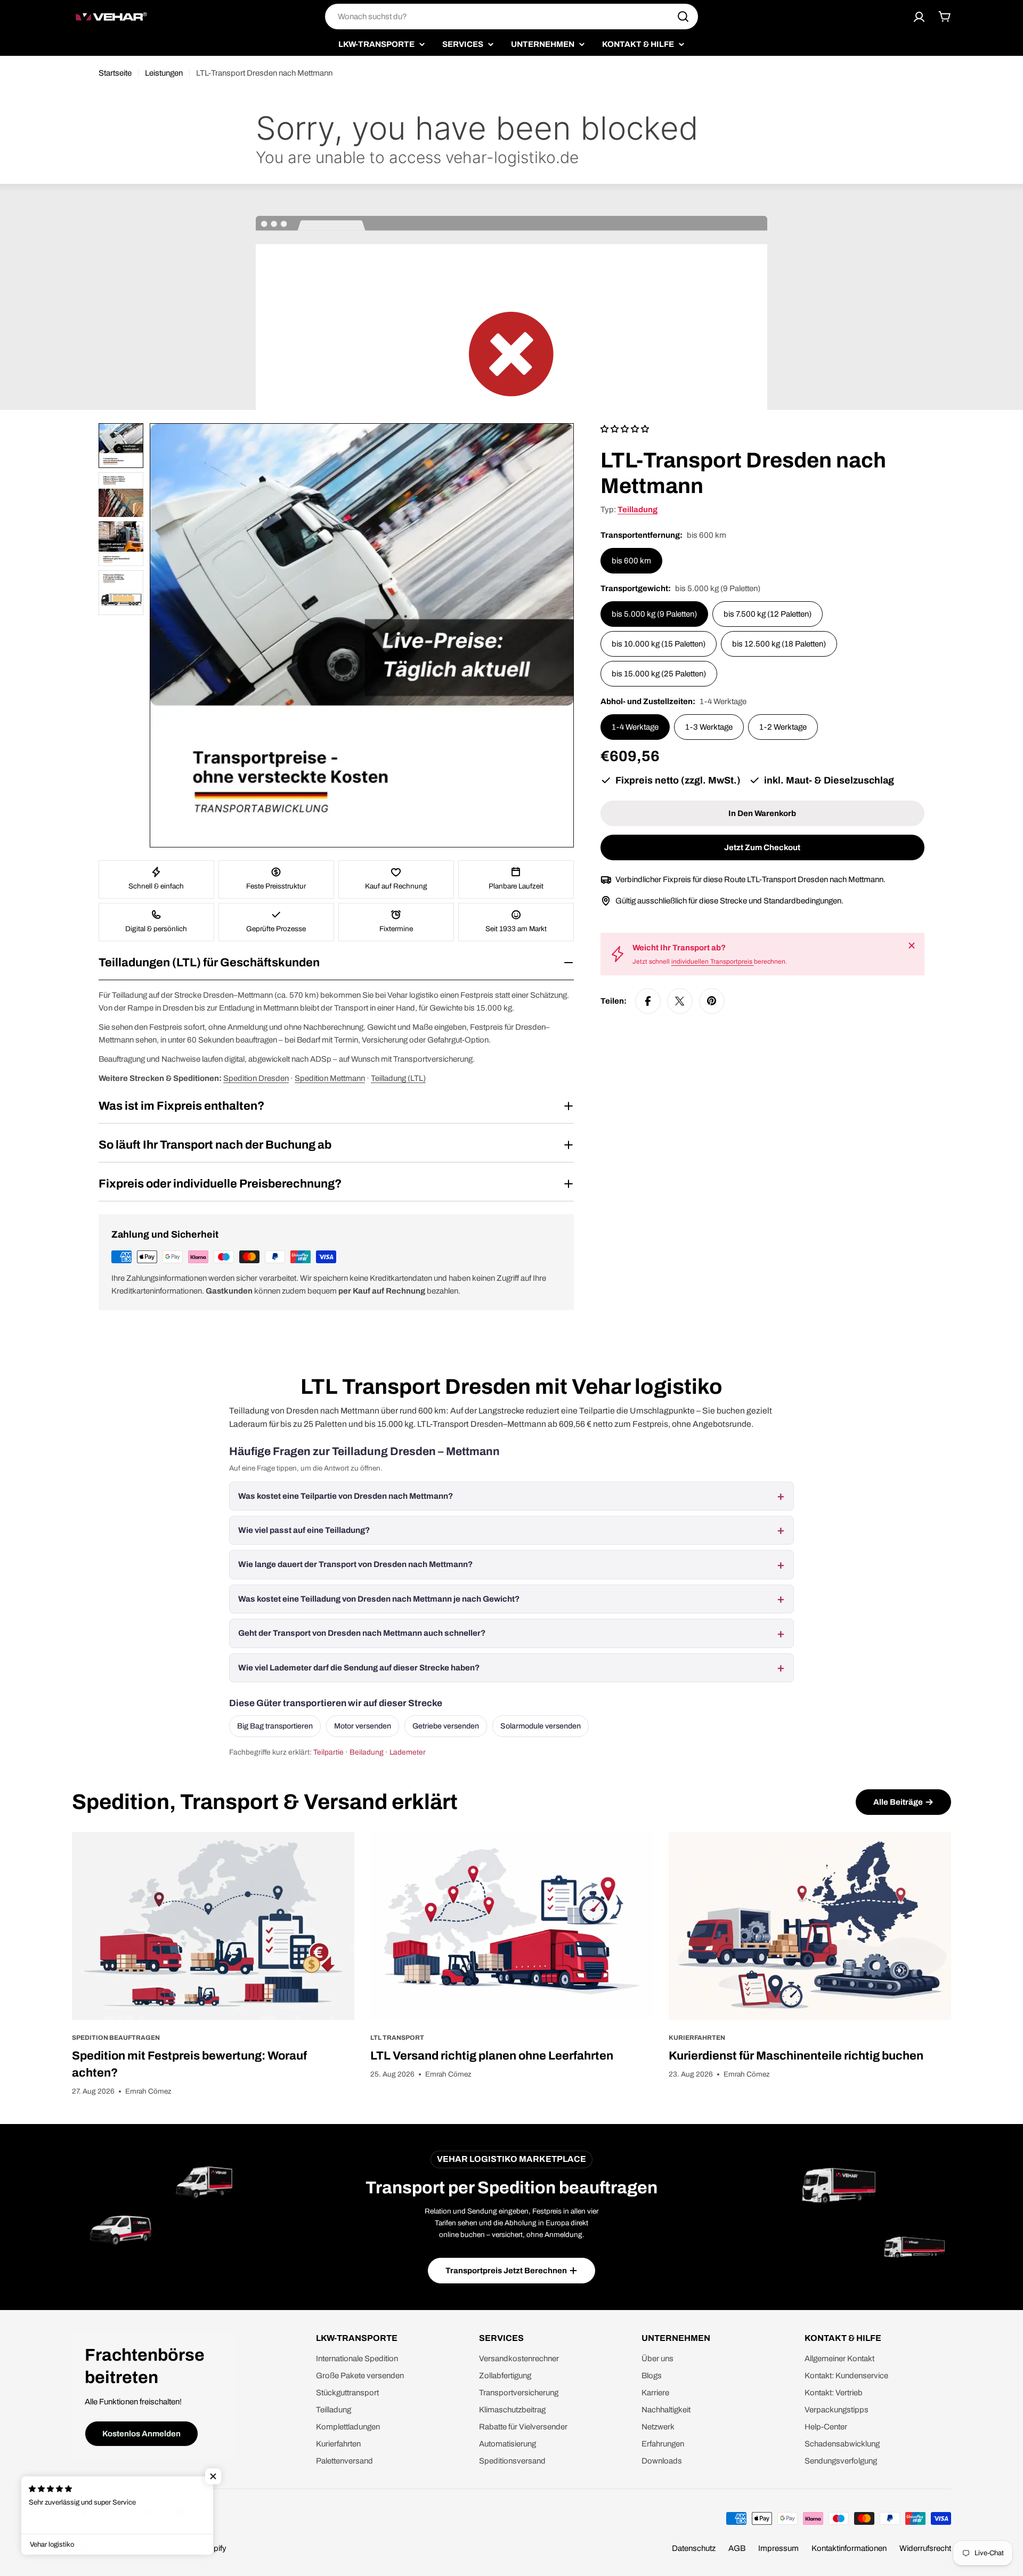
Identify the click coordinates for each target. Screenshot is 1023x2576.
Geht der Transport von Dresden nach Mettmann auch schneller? (362, 1633)
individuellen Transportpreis (713, 962)
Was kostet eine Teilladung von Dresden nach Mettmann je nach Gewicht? (379, 1599)
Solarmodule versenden (541, 1726)
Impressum (778, 2548)
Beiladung (367, 1752)
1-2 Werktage (783, 727)
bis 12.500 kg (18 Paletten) (779, 644)
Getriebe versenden (446, 1726)
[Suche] (683, 17)
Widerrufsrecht (925, 2548)
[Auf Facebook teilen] (648, 1001)
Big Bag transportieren (275, 1726)
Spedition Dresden (256, 1078)
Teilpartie (328, 1752)
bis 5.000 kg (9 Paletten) (654, 614)
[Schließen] (912, 946)
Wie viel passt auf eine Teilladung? (304, 1530)
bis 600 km (631, 561)
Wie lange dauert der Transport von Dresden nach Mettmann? (355, 1564)
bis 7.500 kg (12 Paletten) (768, 614)
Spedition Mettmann (330, 1078)
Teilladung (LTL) (398, 1078)
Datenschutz (694, 2548)
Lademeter (408, 1752)
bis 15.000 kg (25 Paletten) (659, 674)
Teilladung (638, 510)
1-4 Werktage (635, 727)
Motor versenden (363, 1726)
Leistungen (164, 73)
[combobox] (511, 17)
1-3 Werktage (709, 727)
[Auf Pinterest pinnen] (712, 1001)
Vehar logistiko (126, 2548)
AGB (737, 2548)
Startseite (115, 73)
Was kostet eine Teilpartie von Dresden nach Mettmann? (346, 1496)
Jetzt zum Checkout (762, 847)
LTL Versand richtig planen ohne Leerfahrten (492, 2056)
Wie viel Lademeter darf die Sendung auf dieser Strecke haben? (359, 1668)
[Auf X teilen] (680, 1001)
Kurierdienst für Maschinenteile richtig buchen (796, 2056)
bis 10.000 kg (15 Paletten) (659, 644)
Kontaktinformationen (849, 2548)
